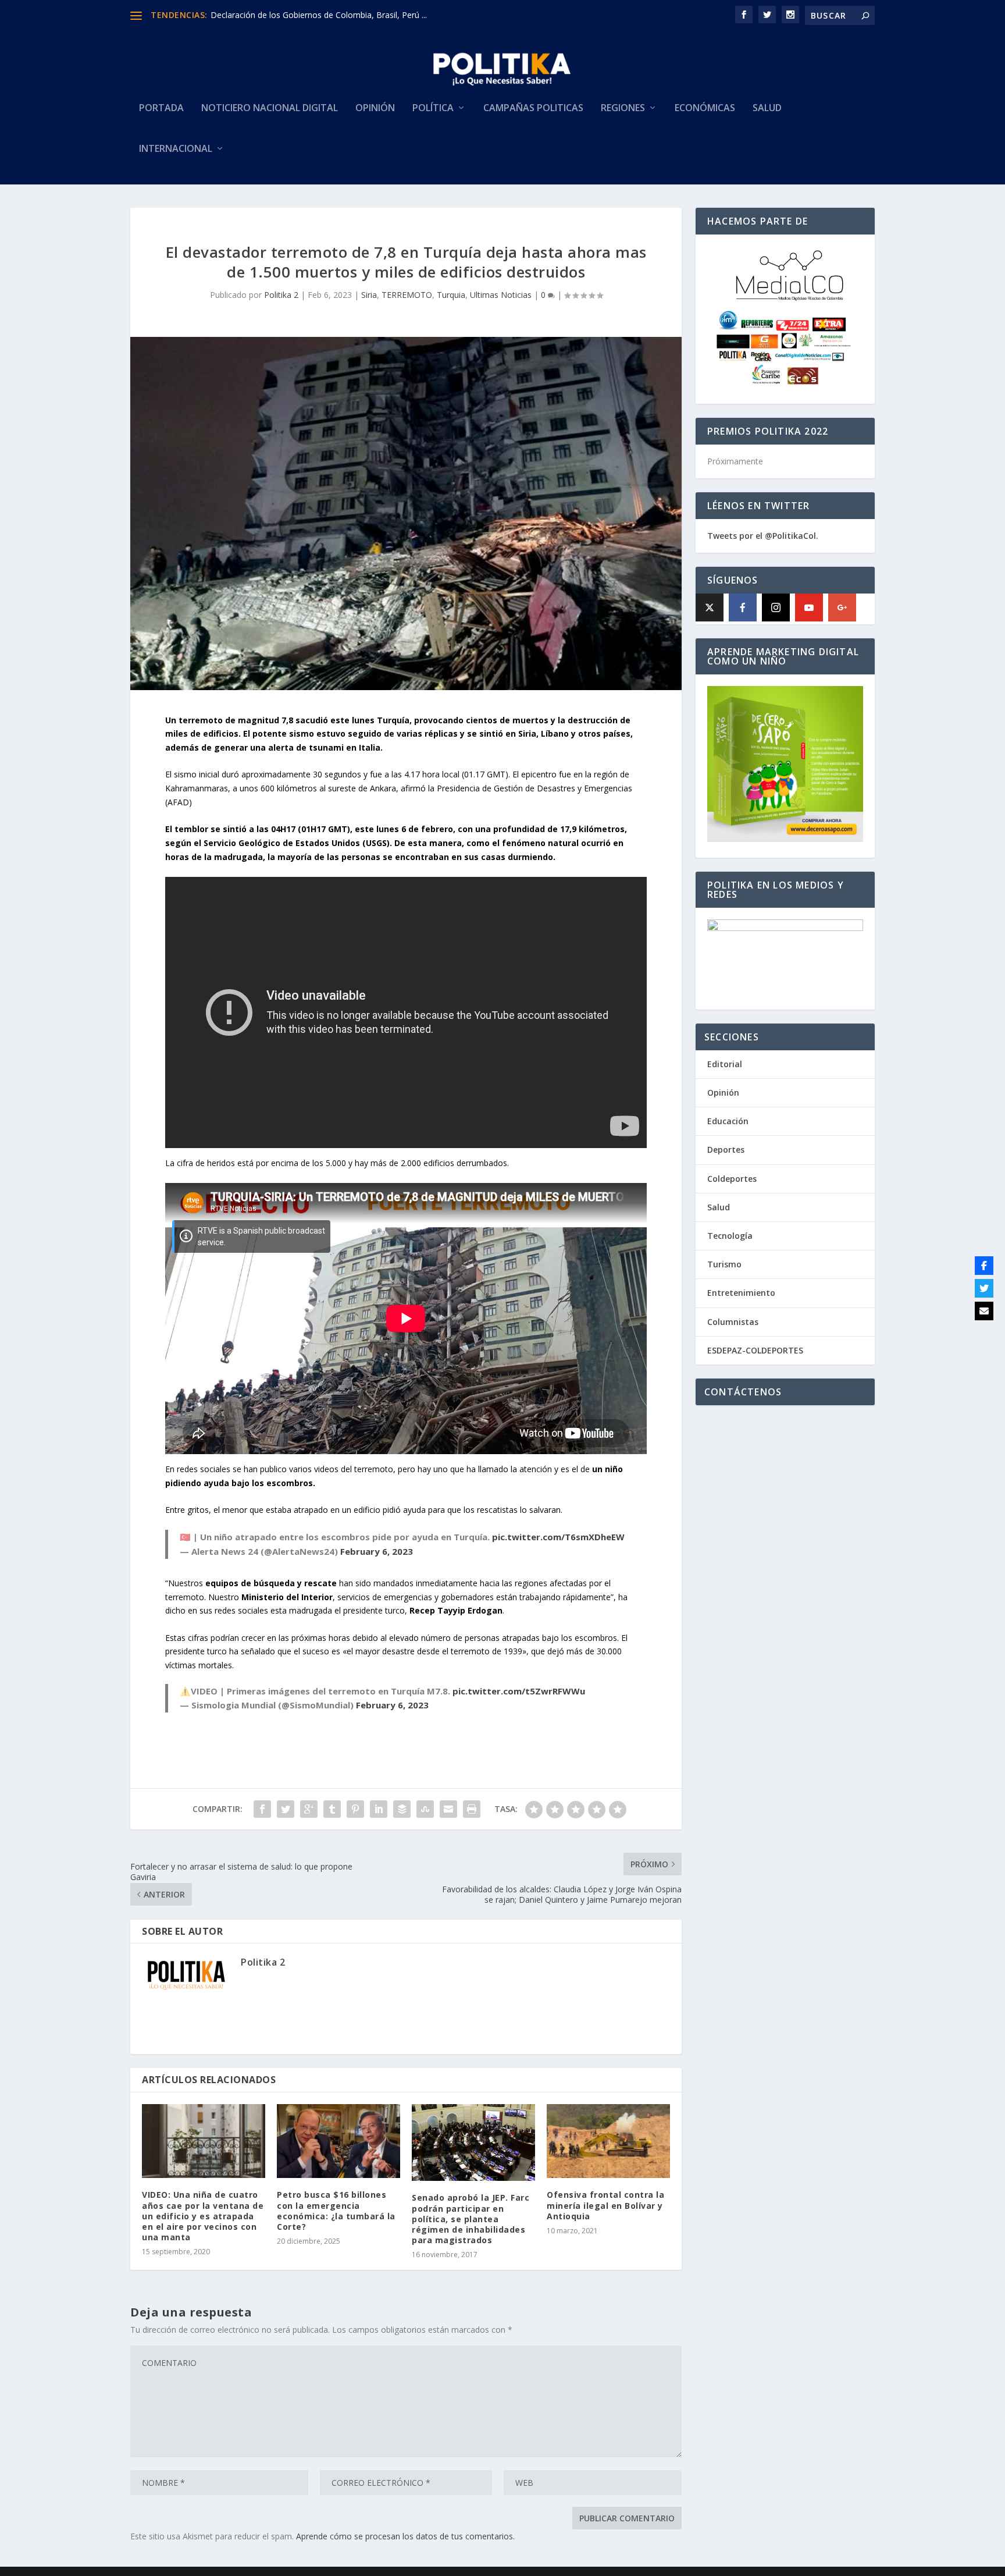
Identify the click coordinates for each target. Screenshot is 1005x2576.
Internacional (176, 149)
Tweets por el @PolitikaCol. (763, 536)
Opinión (375, 109)
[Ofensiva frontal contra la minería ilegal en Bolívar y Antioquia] (608, 2141)
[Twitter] (984, 1288)
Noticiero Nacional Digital (270, 109)
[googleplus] (842, 607)
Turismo (724, 1264)
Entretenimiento (741, 1293)
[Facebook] (743, 607)
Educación (728, 1121)
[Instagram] (776, 607)
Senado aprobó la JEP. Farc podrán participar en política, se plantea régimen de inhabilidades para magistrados (471, 2219)
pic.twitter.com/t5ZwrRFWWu (519, 1691)
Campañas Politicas (533, 109)
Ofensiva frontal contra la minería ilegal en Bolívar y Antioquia (605, 2205)
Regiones (623, 109)
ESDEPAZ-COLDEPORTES (755, 1350)
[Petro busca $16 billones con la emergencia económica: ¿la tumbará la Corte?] (338, 2141)
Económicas (705, 109)
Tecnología (730, 1236)
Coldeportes (732, 1179)
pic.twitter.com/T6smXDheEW (558, 1537)
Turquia (451, 295)
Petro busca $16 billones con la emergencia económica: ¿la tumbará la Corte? (336, 2211)
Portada (161, 109)
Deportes (726, 1150)
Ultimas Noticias (501, 295)
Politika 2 (281, 295)
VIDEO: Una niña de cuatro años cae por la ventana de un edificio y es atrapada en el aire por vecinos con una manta (203, 2216)
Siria (369, 295)
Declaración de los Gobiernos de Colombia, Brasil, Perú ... (319, 15)
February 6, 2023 (377, 1551)
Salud (767, 109)
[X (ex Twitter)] (710, 607)
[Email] (984, 1311)
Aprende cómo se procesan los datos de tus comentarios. (405, 2536)
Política (433, 109)
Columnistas (733, 1322)
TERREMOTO (407, 295)
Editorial (725, 1064)
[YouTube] (809, 607)
